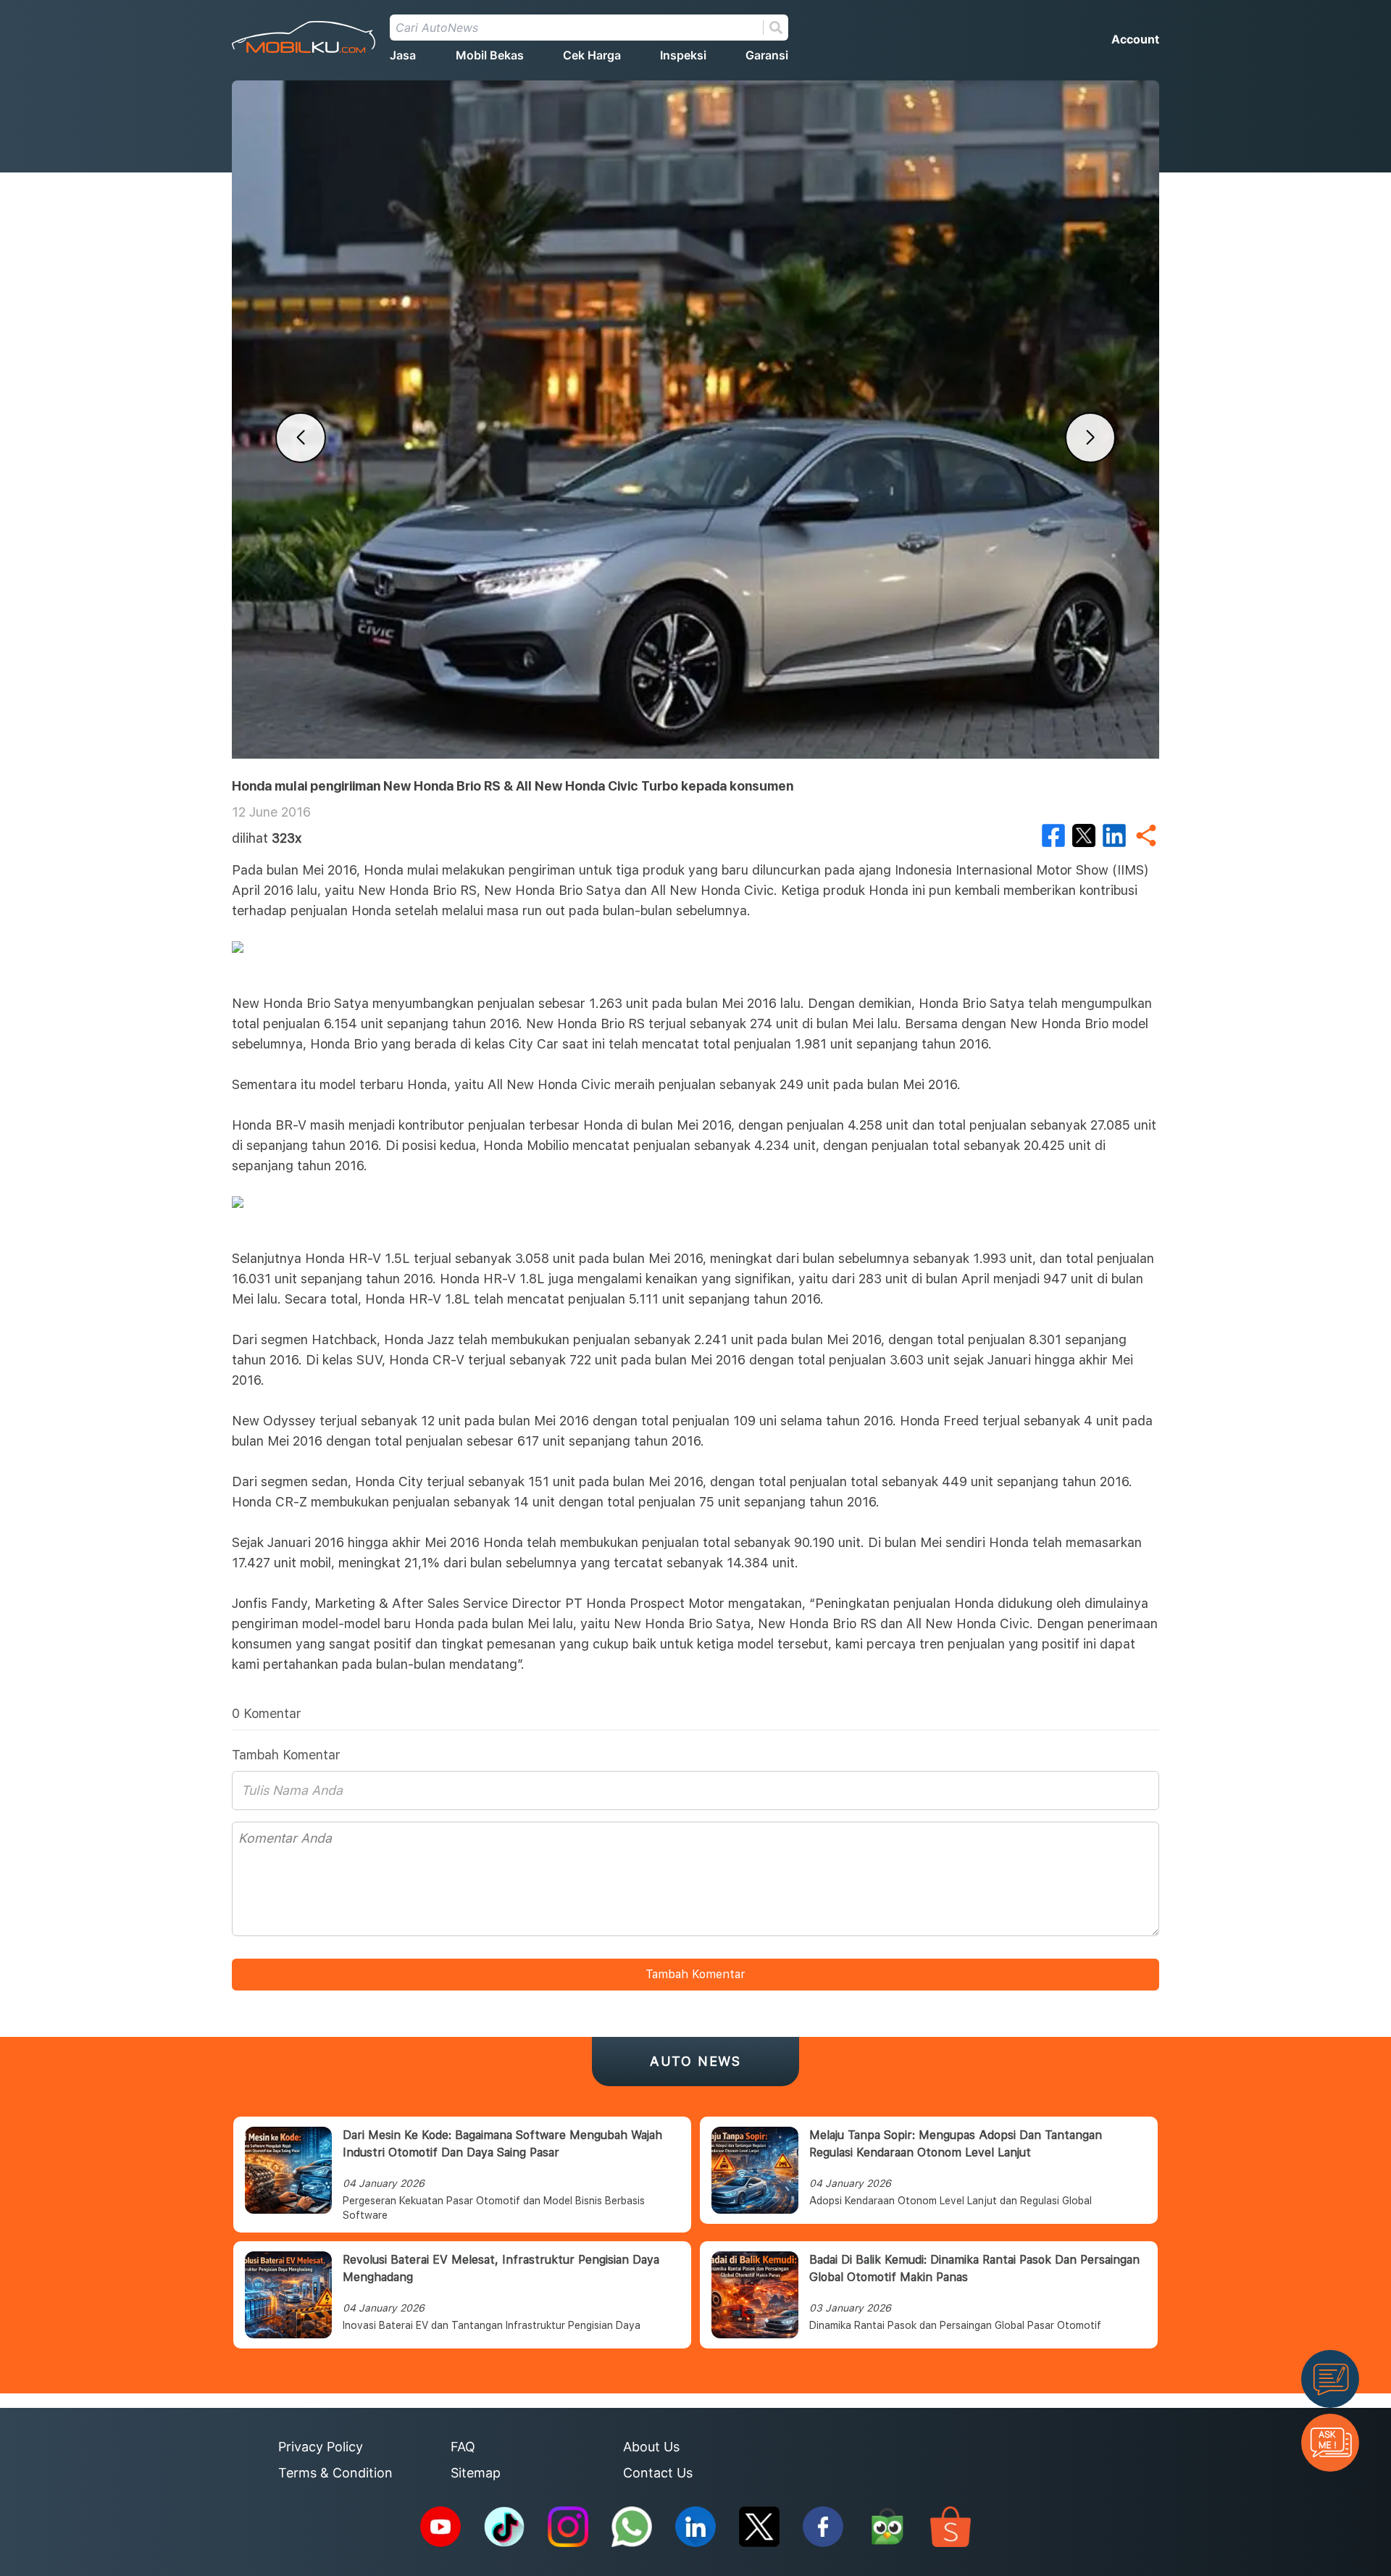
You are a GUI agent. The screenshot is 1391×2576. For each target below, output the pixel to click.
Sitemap (476, 2473)
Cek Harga (592, 55)
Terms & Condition (335, 2473)
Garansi (767, 55)
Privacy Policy (321, 2447)
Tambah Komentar (695, 1974)
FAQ (463, 2447)
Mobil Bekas (490, 55)
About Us (651, 2447)
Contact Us (658, 2473)
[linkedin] (1114, 835)
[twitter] (1084, 835)
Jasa (403, 55)
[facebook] (1053, 835)
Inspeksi (683, 55)
